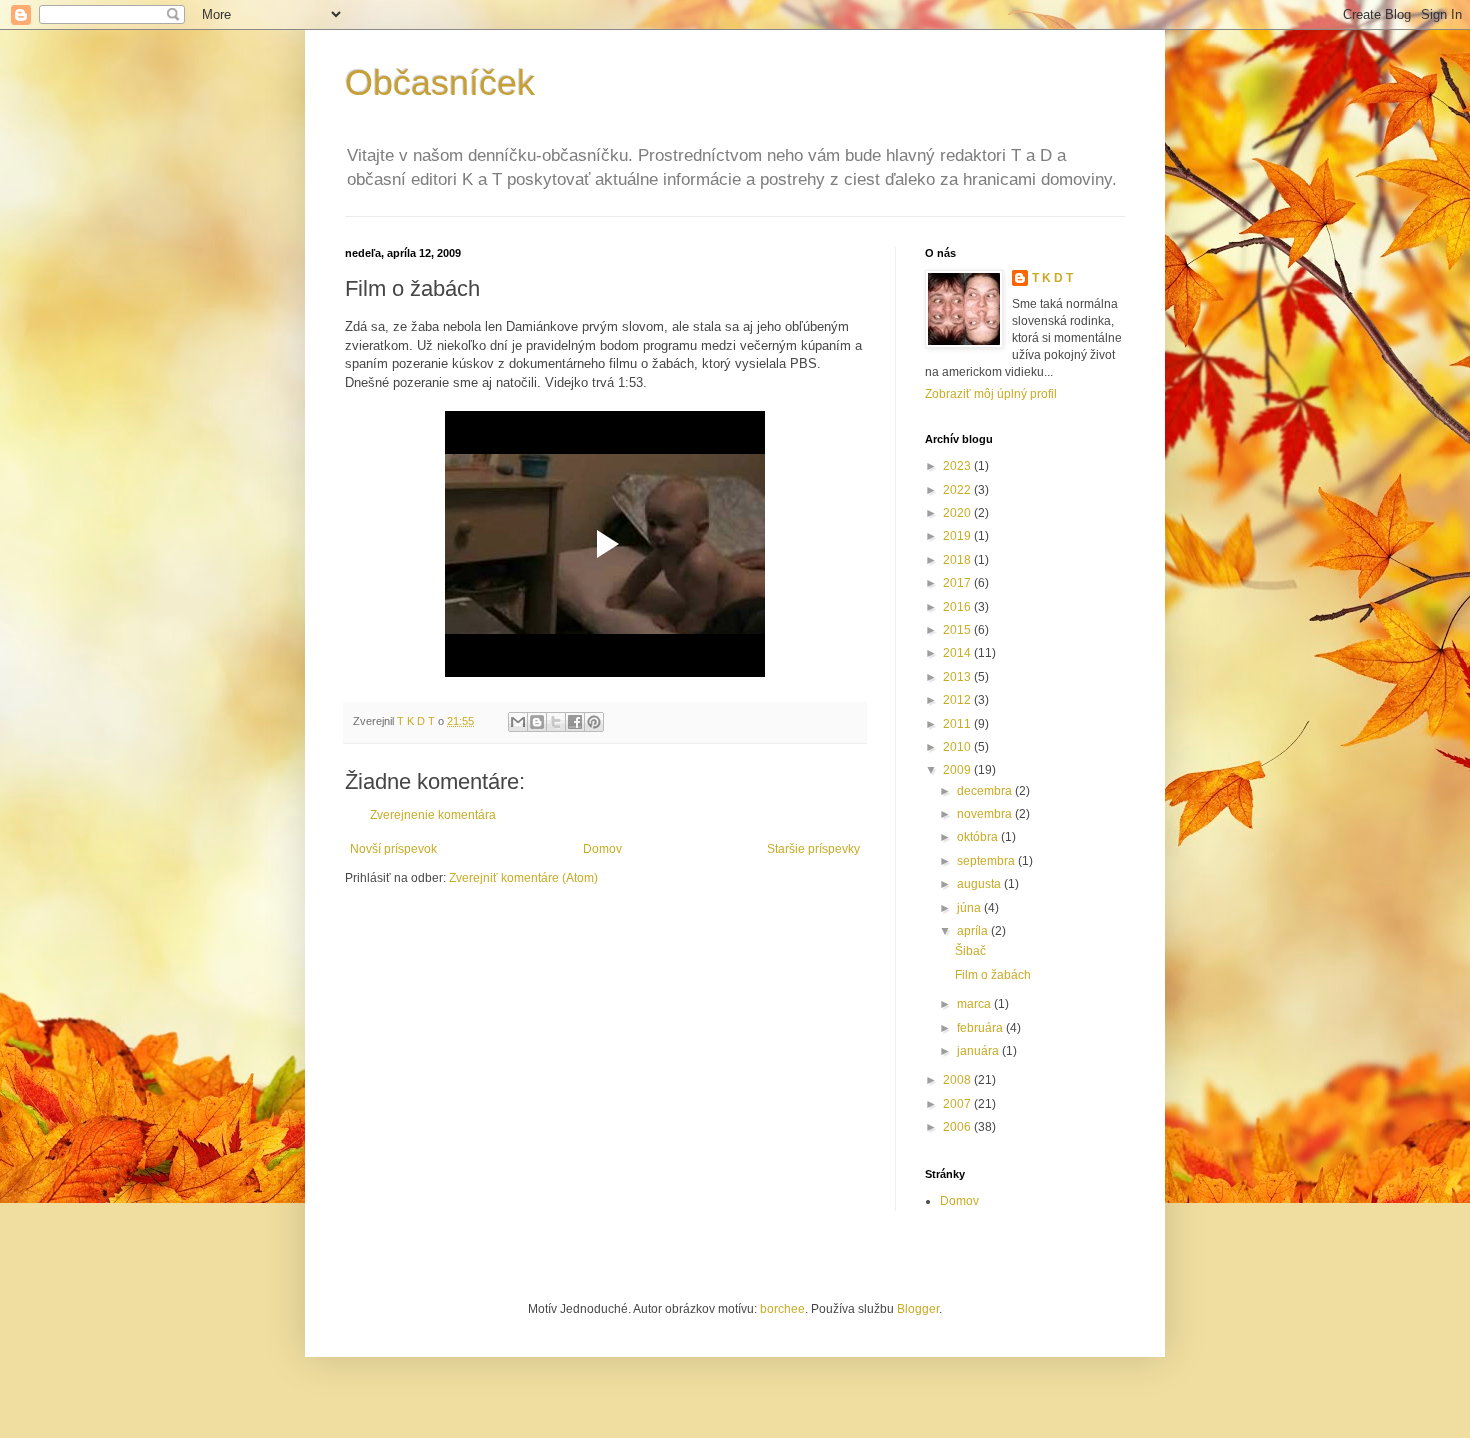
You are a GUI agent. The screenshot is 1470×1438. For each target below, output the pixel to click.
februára (981, 1028)
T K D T (1052, 278)
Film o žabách (993, 975)
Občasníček (440, 82)
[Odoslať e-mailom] (518, 722)
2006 (958, 1127)
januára (979, 1051)
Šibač (970, 951)
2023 (958, 466)
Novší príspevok (393, 849)
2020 (958, 513)
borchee (782, 1309)
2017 (958, 583)
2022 (958, 490)
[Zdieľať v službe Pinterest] (594, 722)
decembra (986, 791)
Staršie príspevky (813, 849)
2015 (958, 630)
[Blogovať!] (537, 722)
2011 (958, 724)
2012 (958, 700)
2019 (958, 536)
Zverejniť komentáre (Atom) (523, 878)
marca (975, 1004)
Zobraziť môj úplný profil (991, 394)
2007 (958, 1104)
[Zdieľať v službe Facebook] (575, 722)
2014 (958, 653)
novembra (986, 814)
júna (970, 908)
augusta (980, 884)
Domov (602, 849)
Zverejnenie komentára (433, 815)
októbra (979, 837)
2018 (958, 560)
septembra (987, 861)
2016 (958, 607)
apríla (974, 931)
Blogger (918, 1309)
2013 (958, 677)
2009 (958, 770)
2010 (958, 747)
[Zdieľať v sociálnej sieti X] (556, 722)
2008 (958, 1080)
